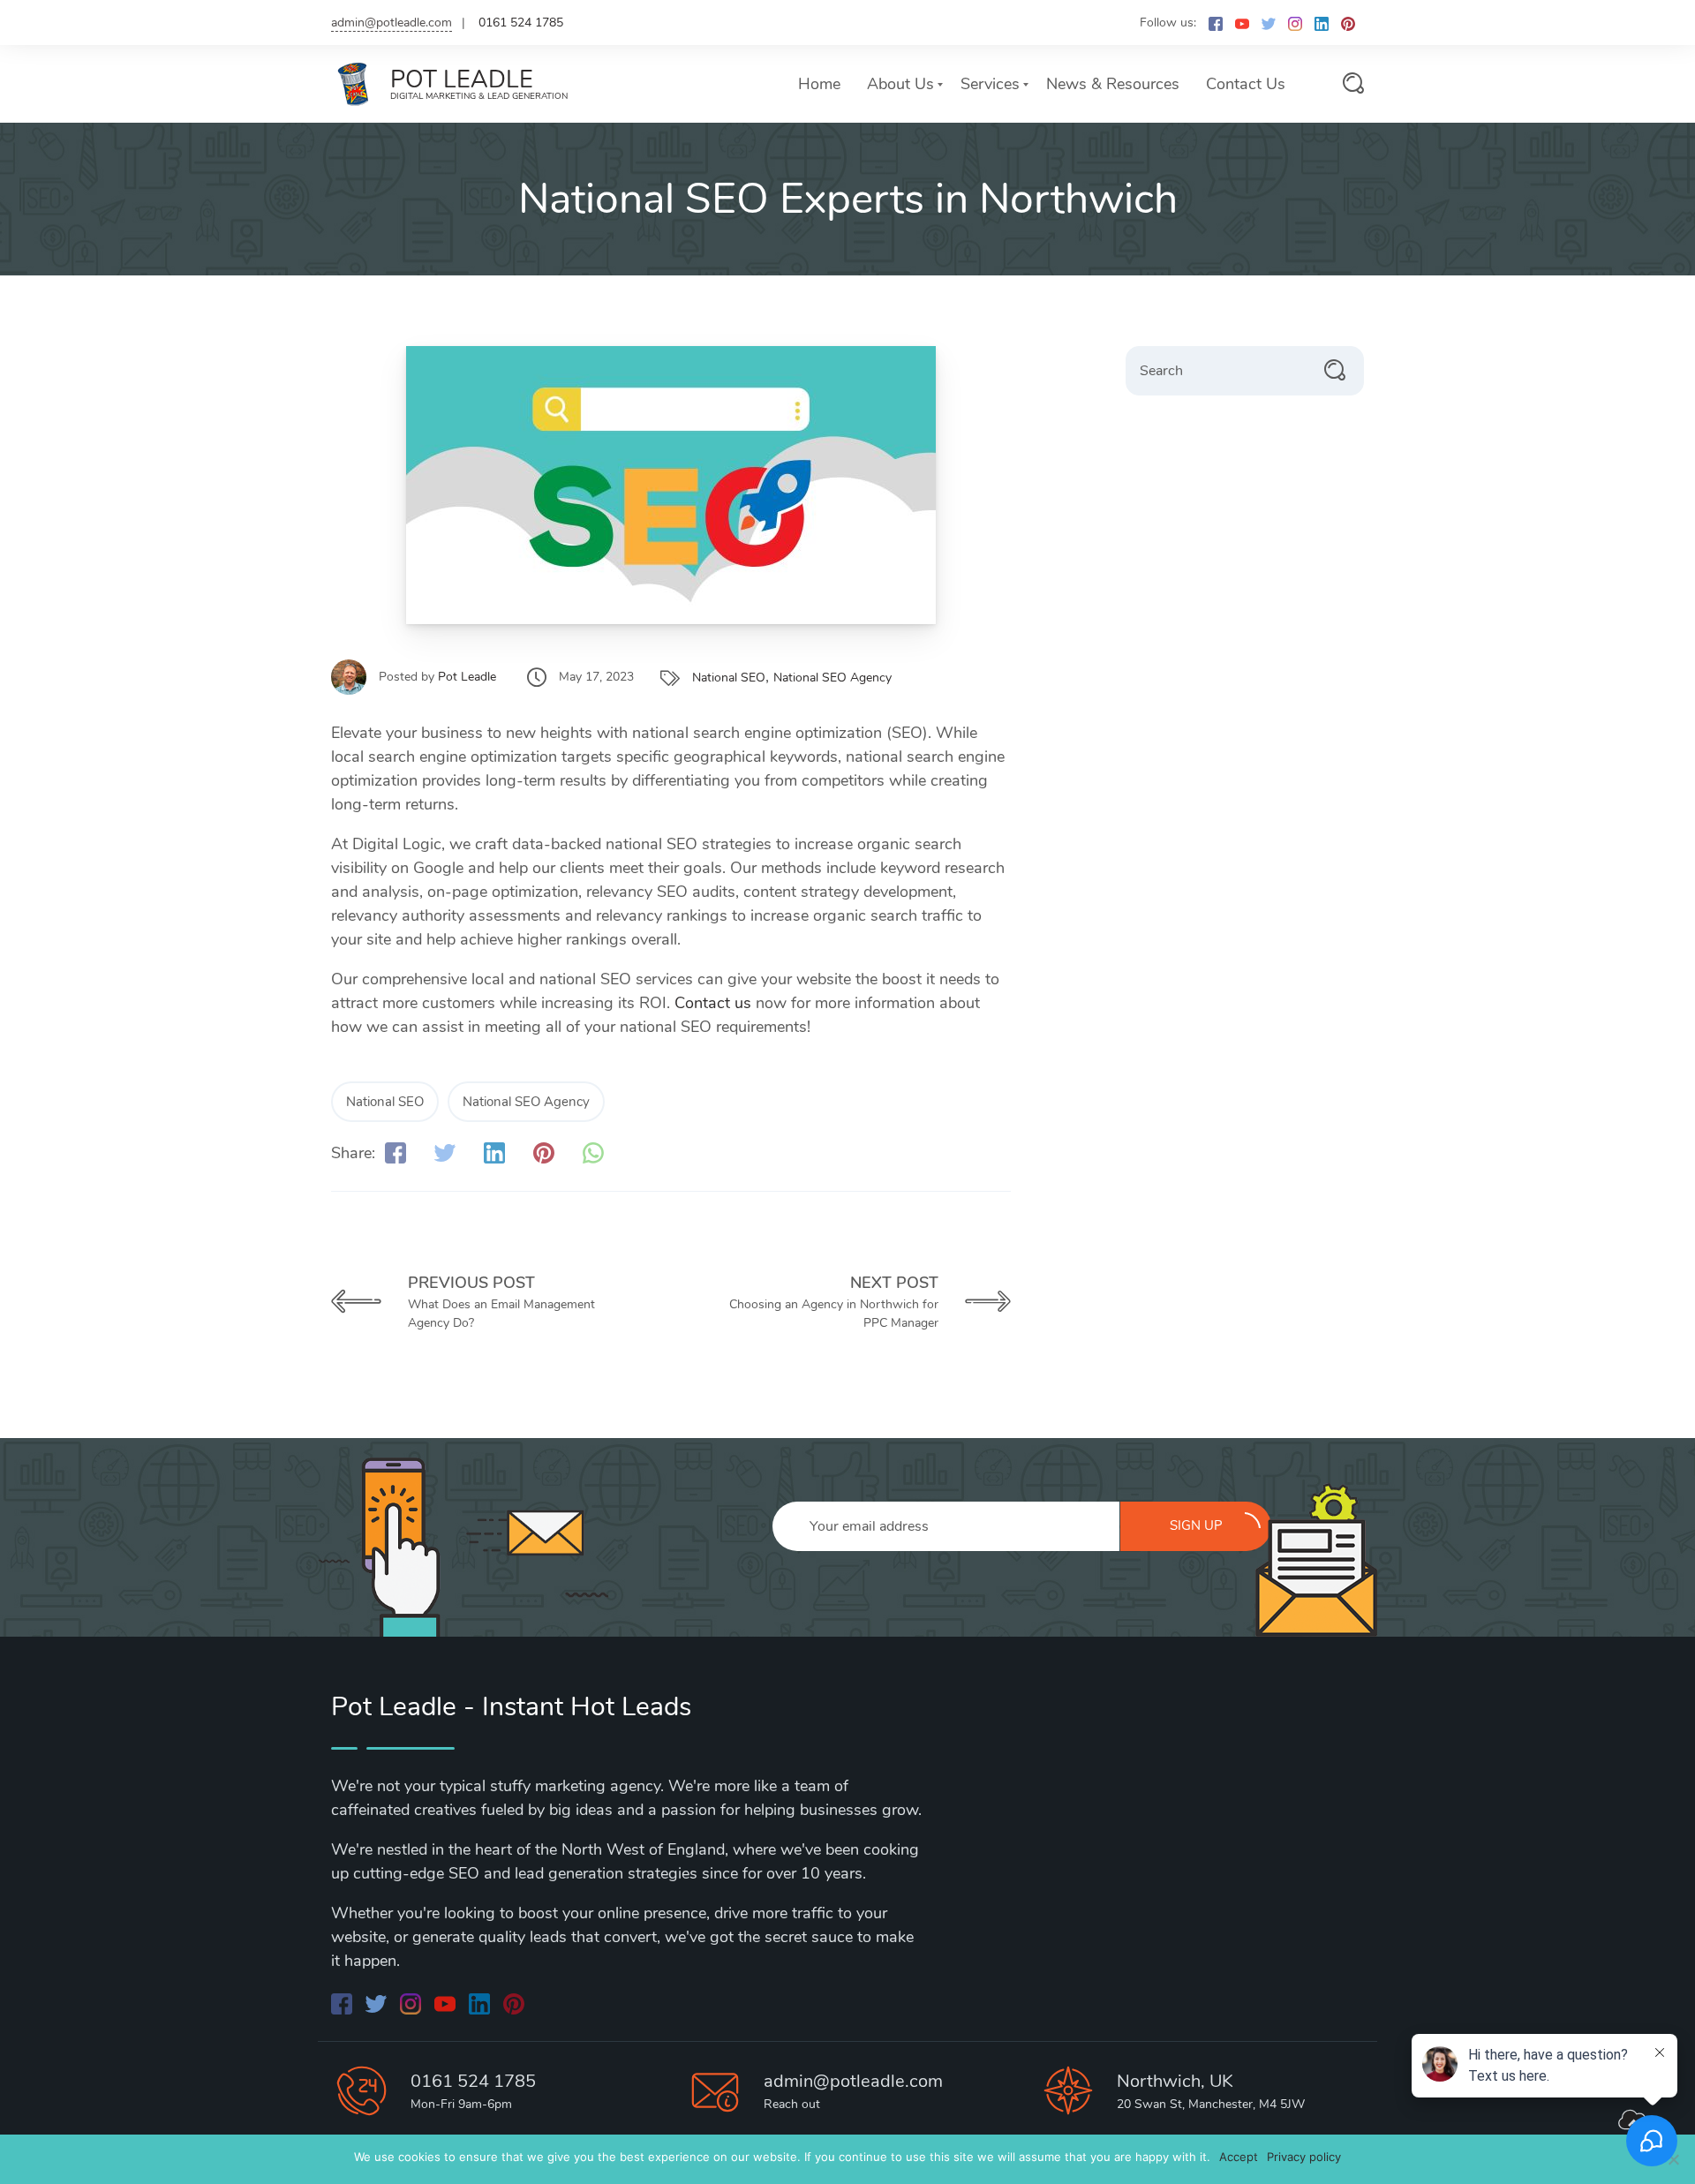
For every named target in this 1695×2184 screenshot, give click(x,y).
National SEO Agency (832, 678)
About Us (900, 84)
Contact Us (1246, 84)
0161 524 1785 (473, 2081)
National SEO (729, 678)
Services (990, 84)
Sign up (1196, 1525)
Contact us (713, 1003)
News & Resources (1113, 84)
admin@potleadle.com (392, 23)
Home (819, 84)
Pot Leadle (467, 677)
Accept (1239, 2157)
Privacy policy (1304, 2157)
